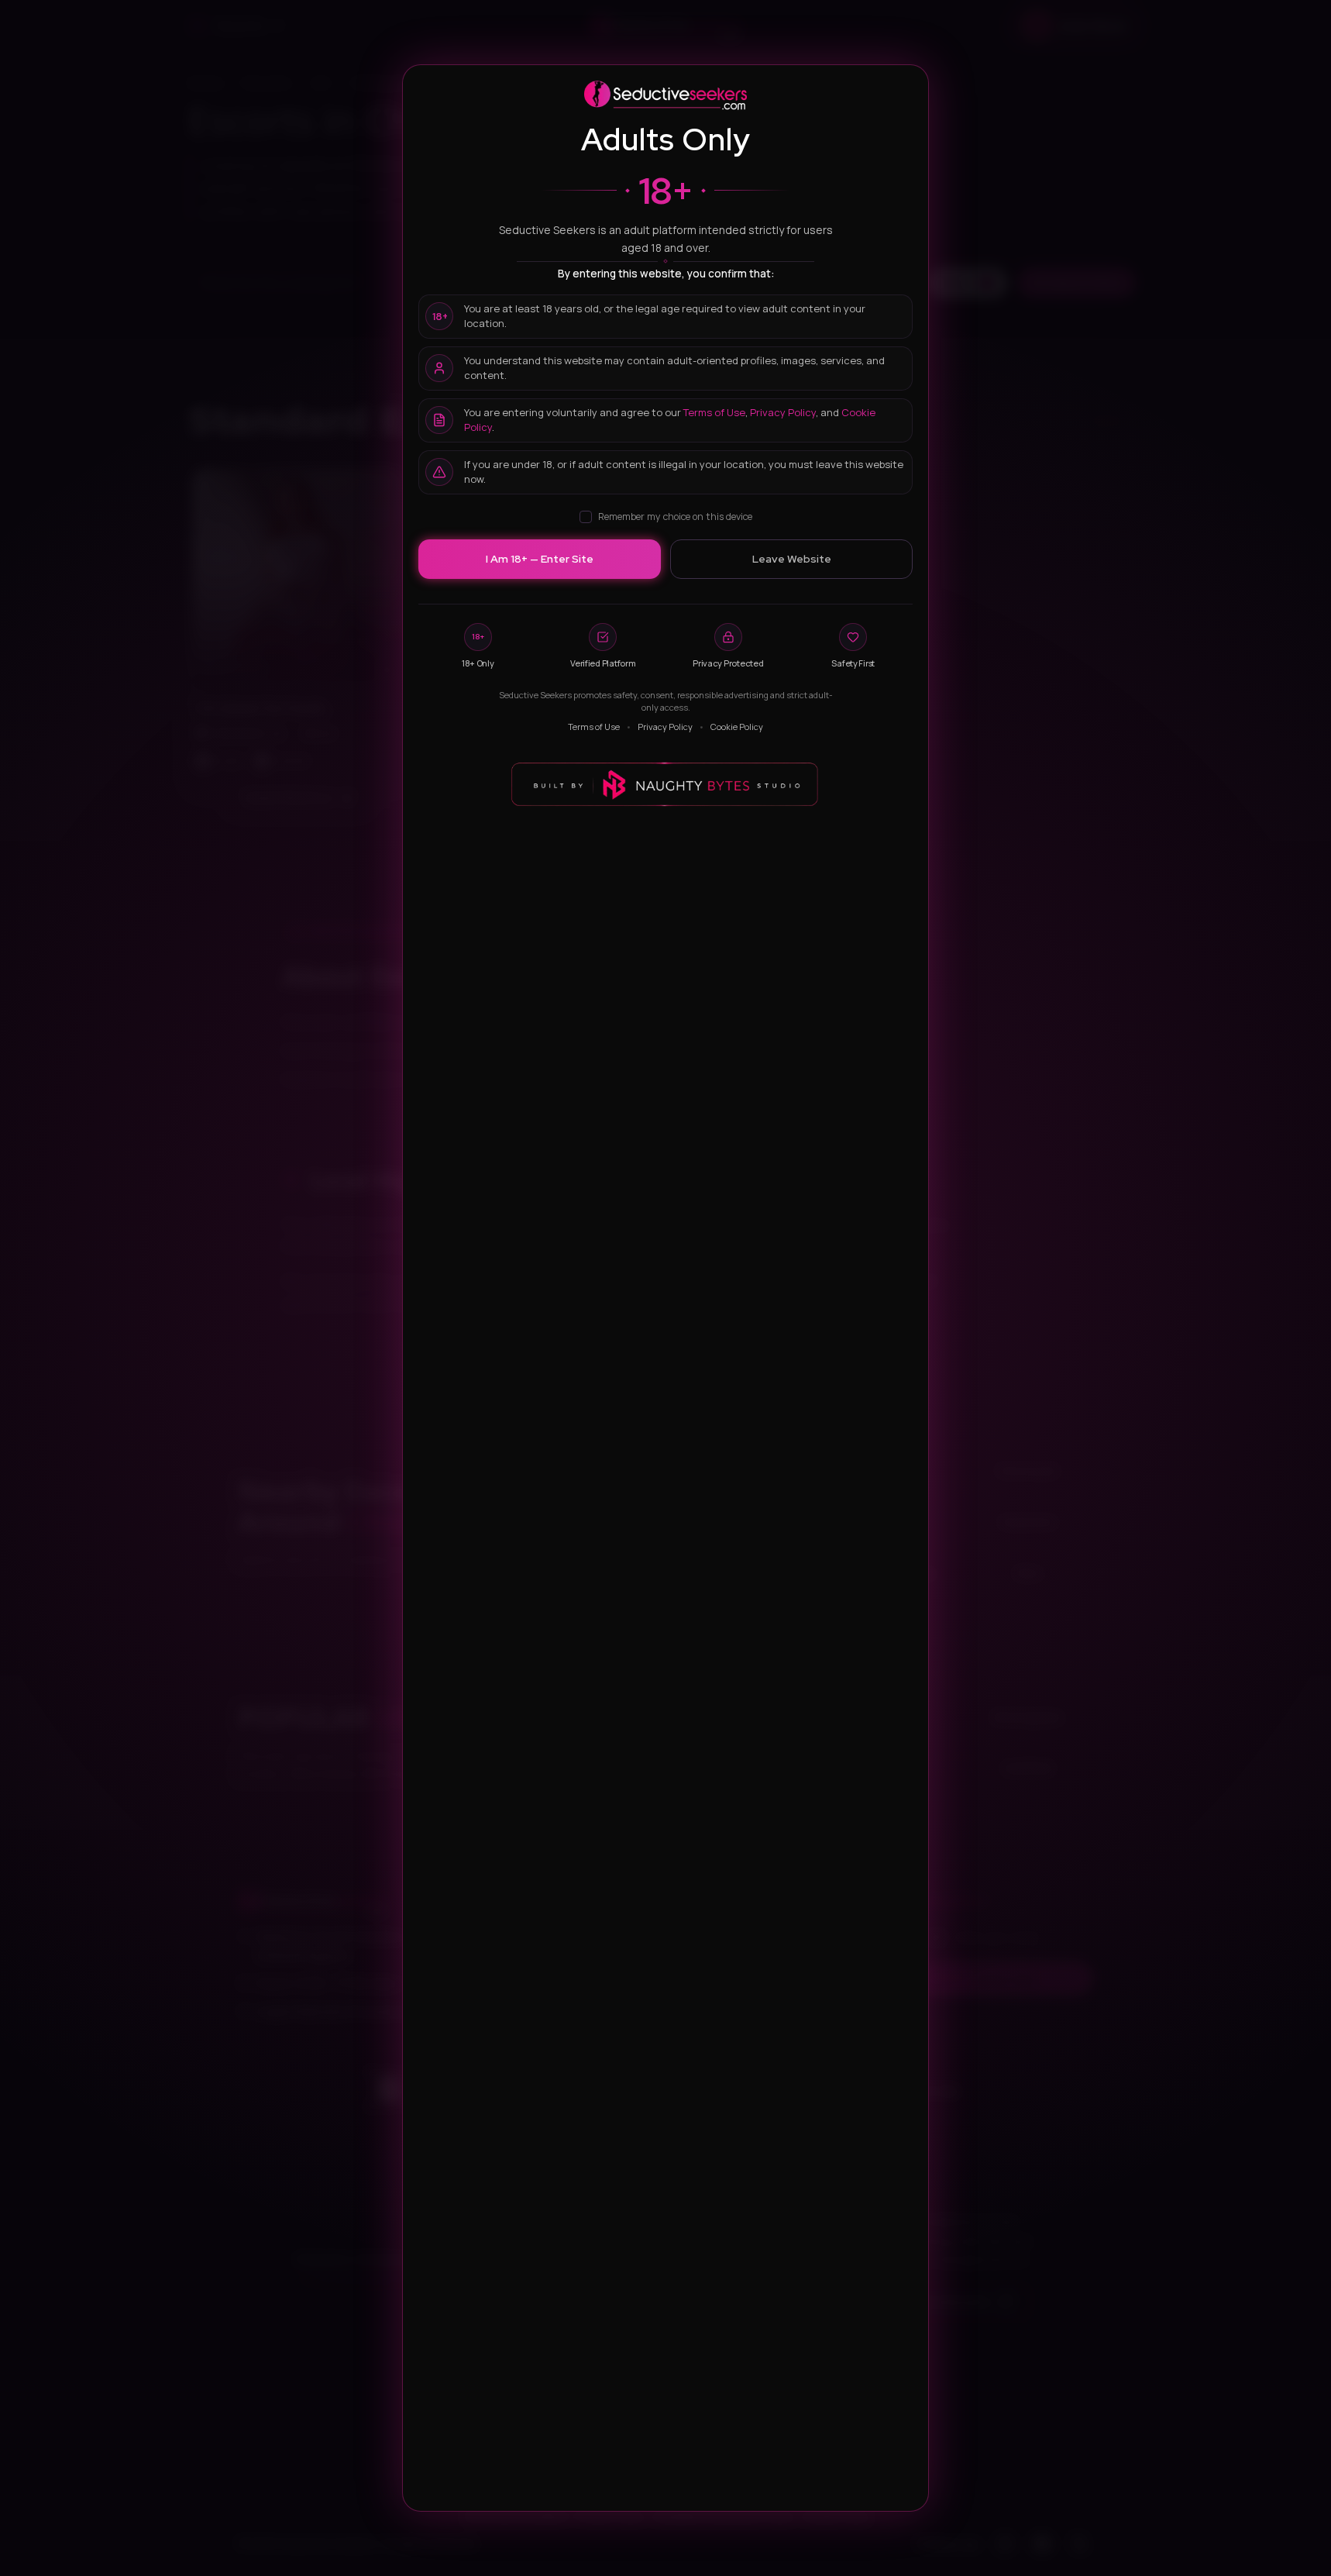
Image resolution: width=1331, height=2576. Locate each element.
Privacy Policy (783, 412)
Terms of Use (714, 412)
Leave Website (792, 559)
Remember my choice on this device (675, 517)
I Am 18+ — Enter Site (540, 559)
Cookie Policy (737, 727)
